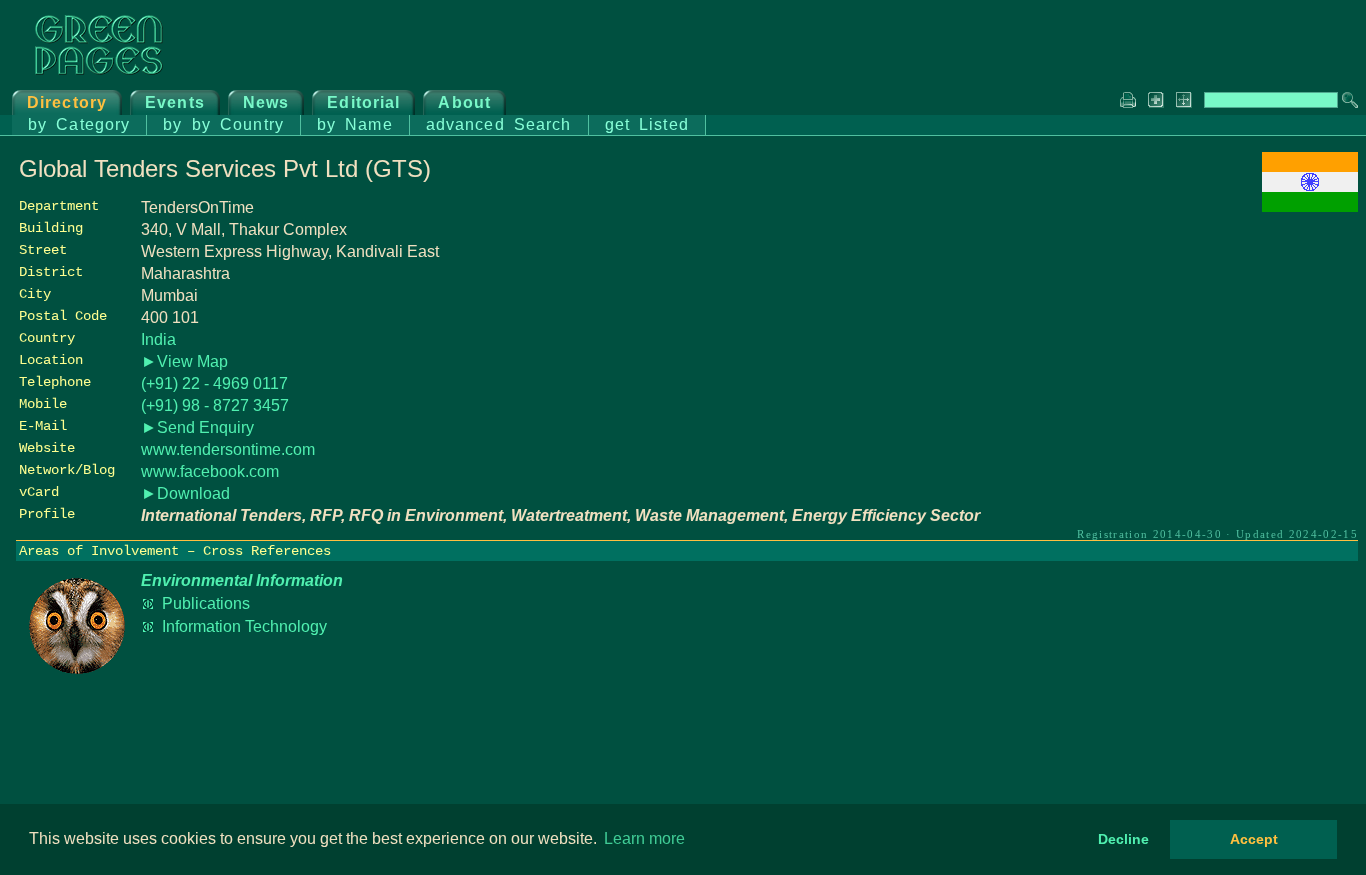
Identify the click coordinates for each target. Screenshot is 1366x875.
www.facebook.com (210, 471)
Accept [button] (1254, 839)
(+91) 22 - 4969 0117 (214, 383)
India (158, 339)
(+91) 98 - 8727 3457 (215, 405)
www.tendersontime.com (228, 449)
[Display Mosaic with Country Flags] (1310, 206)
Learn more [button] (644, 838)
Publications (206, 603)
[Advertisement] (1208, 357)
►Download (185, 493)
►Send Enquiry (197, 427)
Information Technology (244, 626)
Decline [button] (1123, 839)
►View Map (184, 361)
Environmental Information (242, 580)
